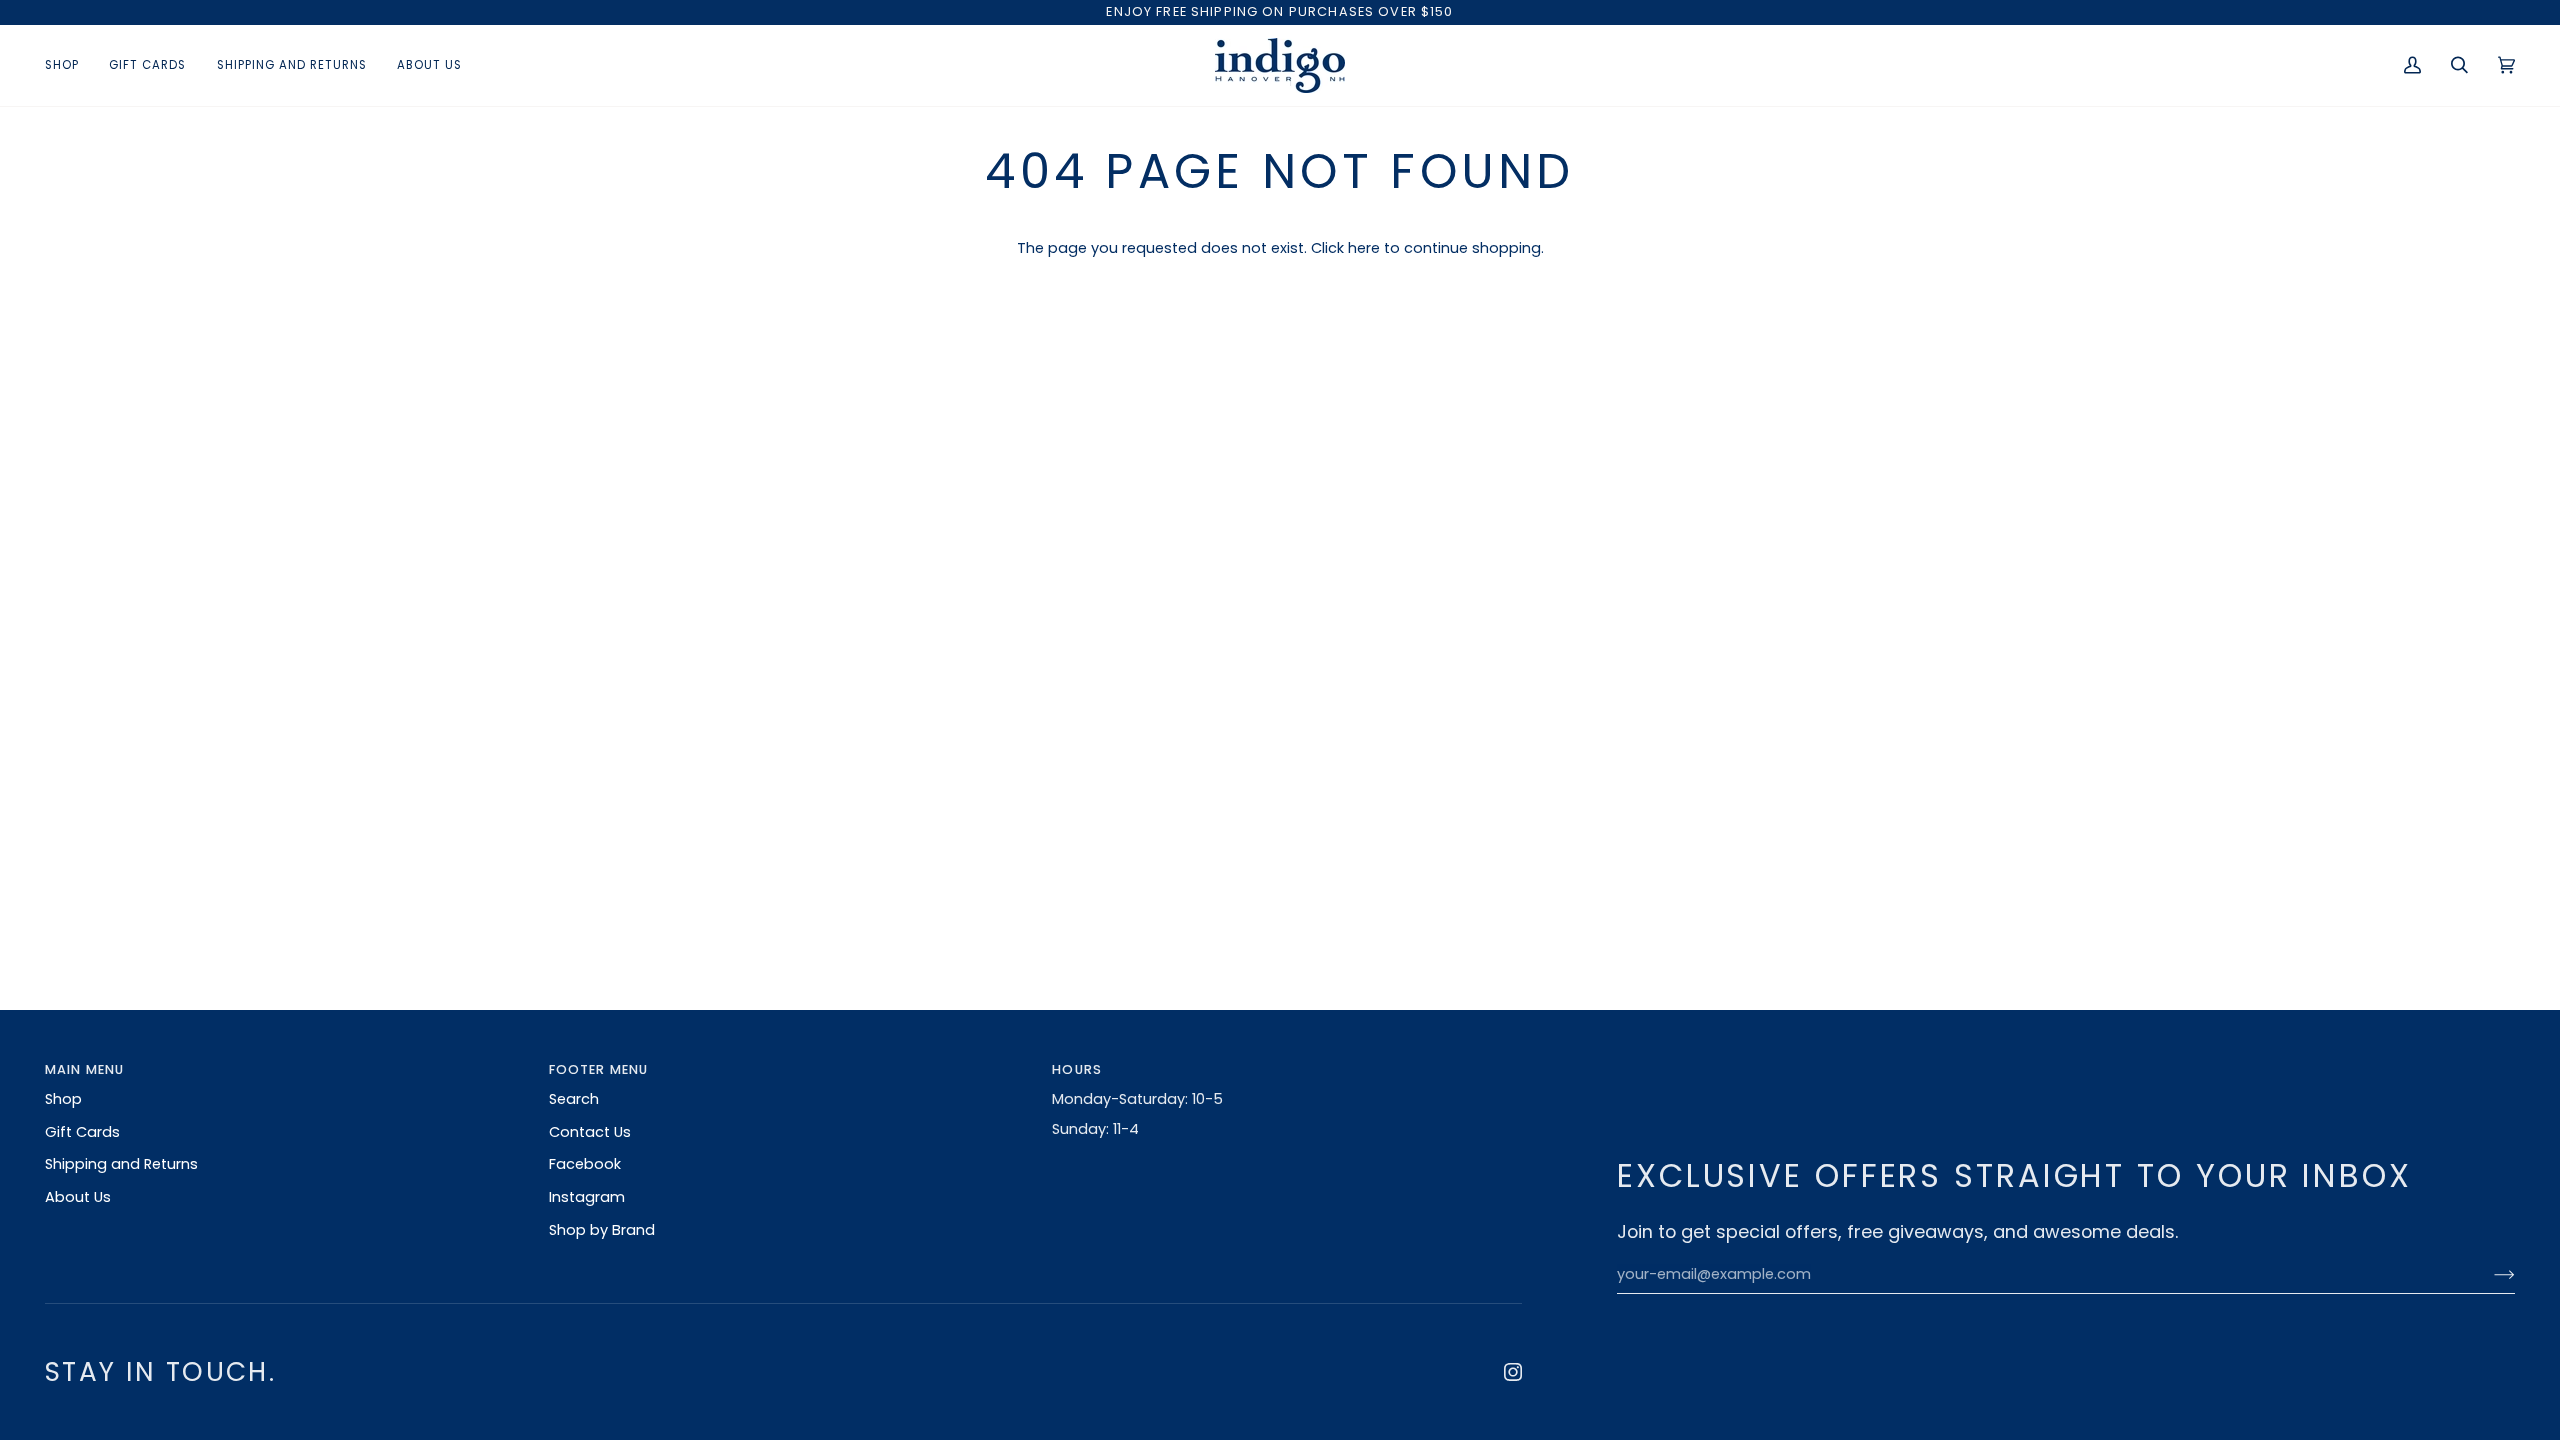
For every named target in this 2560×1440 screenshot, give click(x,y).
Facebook (585, 1164)
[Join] (2488, 1275)
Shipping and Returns (121, 1164)
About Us (78, 1197)
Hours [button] (1077, 1069)
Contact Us (590, 1132)
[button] (69, 65)
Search (574, 1099)
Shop (63, 1099)
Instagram (587, 1197)
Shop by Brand (602, 1230)
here (1364, 248)
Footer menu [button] (599, 1069)
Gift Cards (82, 1132)
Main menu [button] (84, 1069)
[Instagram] (1513, 1372)
